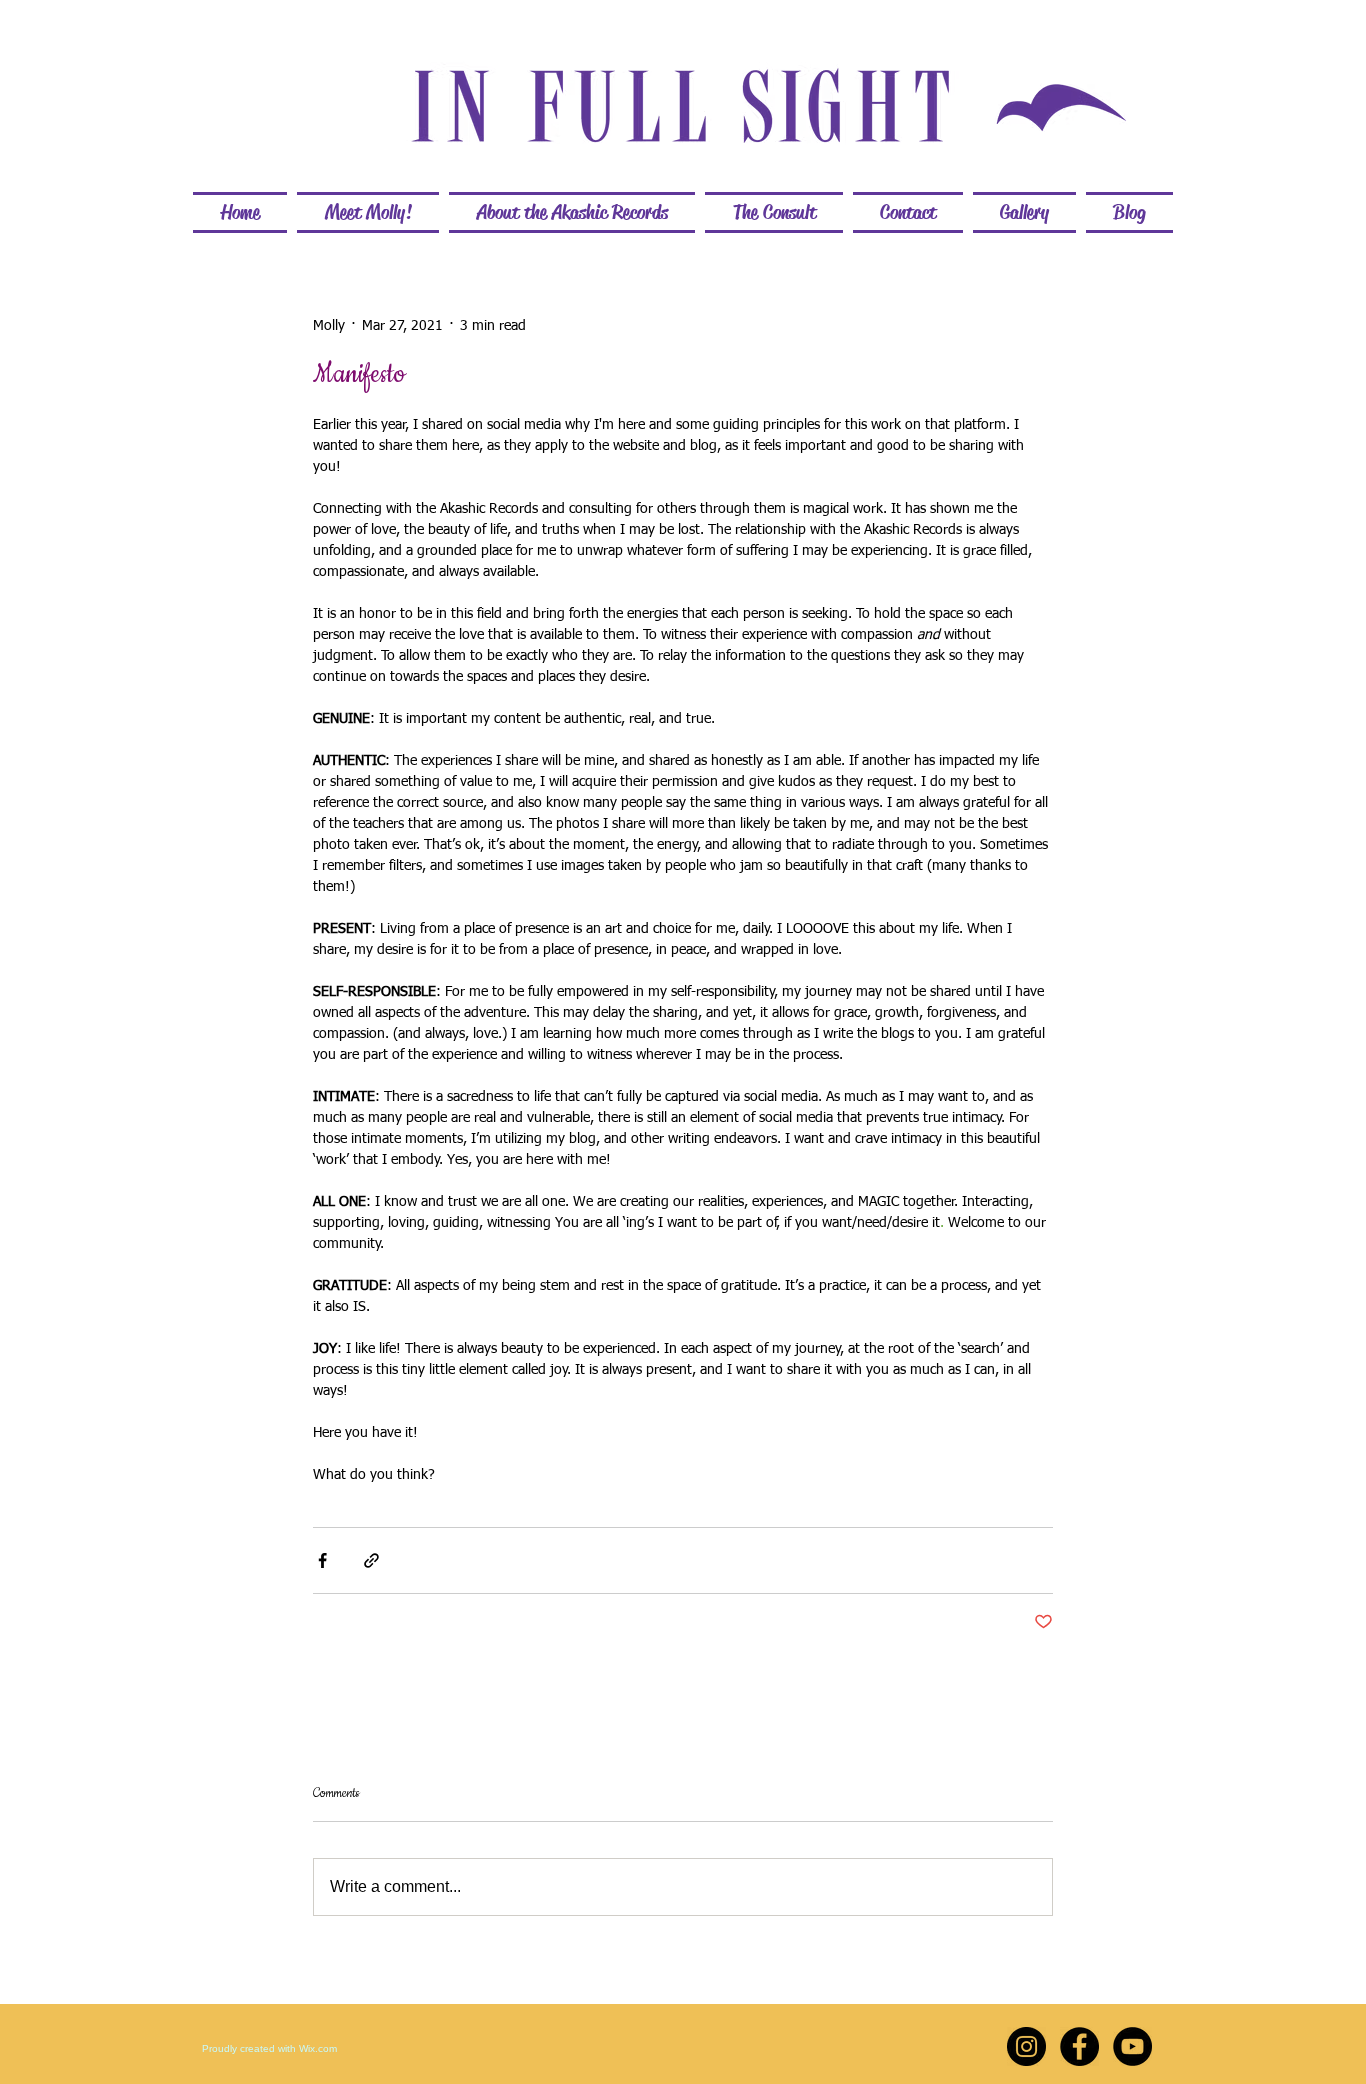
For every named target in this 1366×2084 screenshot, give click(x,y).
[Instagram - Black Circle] (1026, 2046)
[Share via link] (371, 1560)
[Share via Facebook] (322, 1560)
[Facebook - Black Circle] (1079, 2046)
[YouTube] (1132, 2046)
